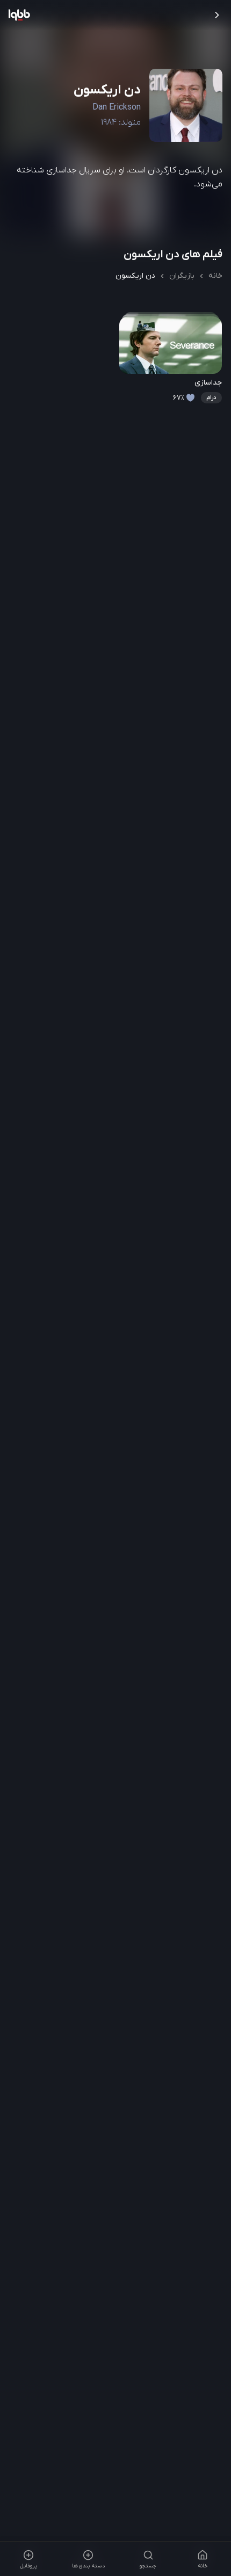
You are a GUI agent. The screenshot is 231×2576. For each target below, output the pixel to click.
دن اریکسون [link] (135, 276)
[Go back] (217, 15)
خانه (215, 276)
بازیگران (182, 276)
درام (211, 397)
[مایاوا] (19, 15)
